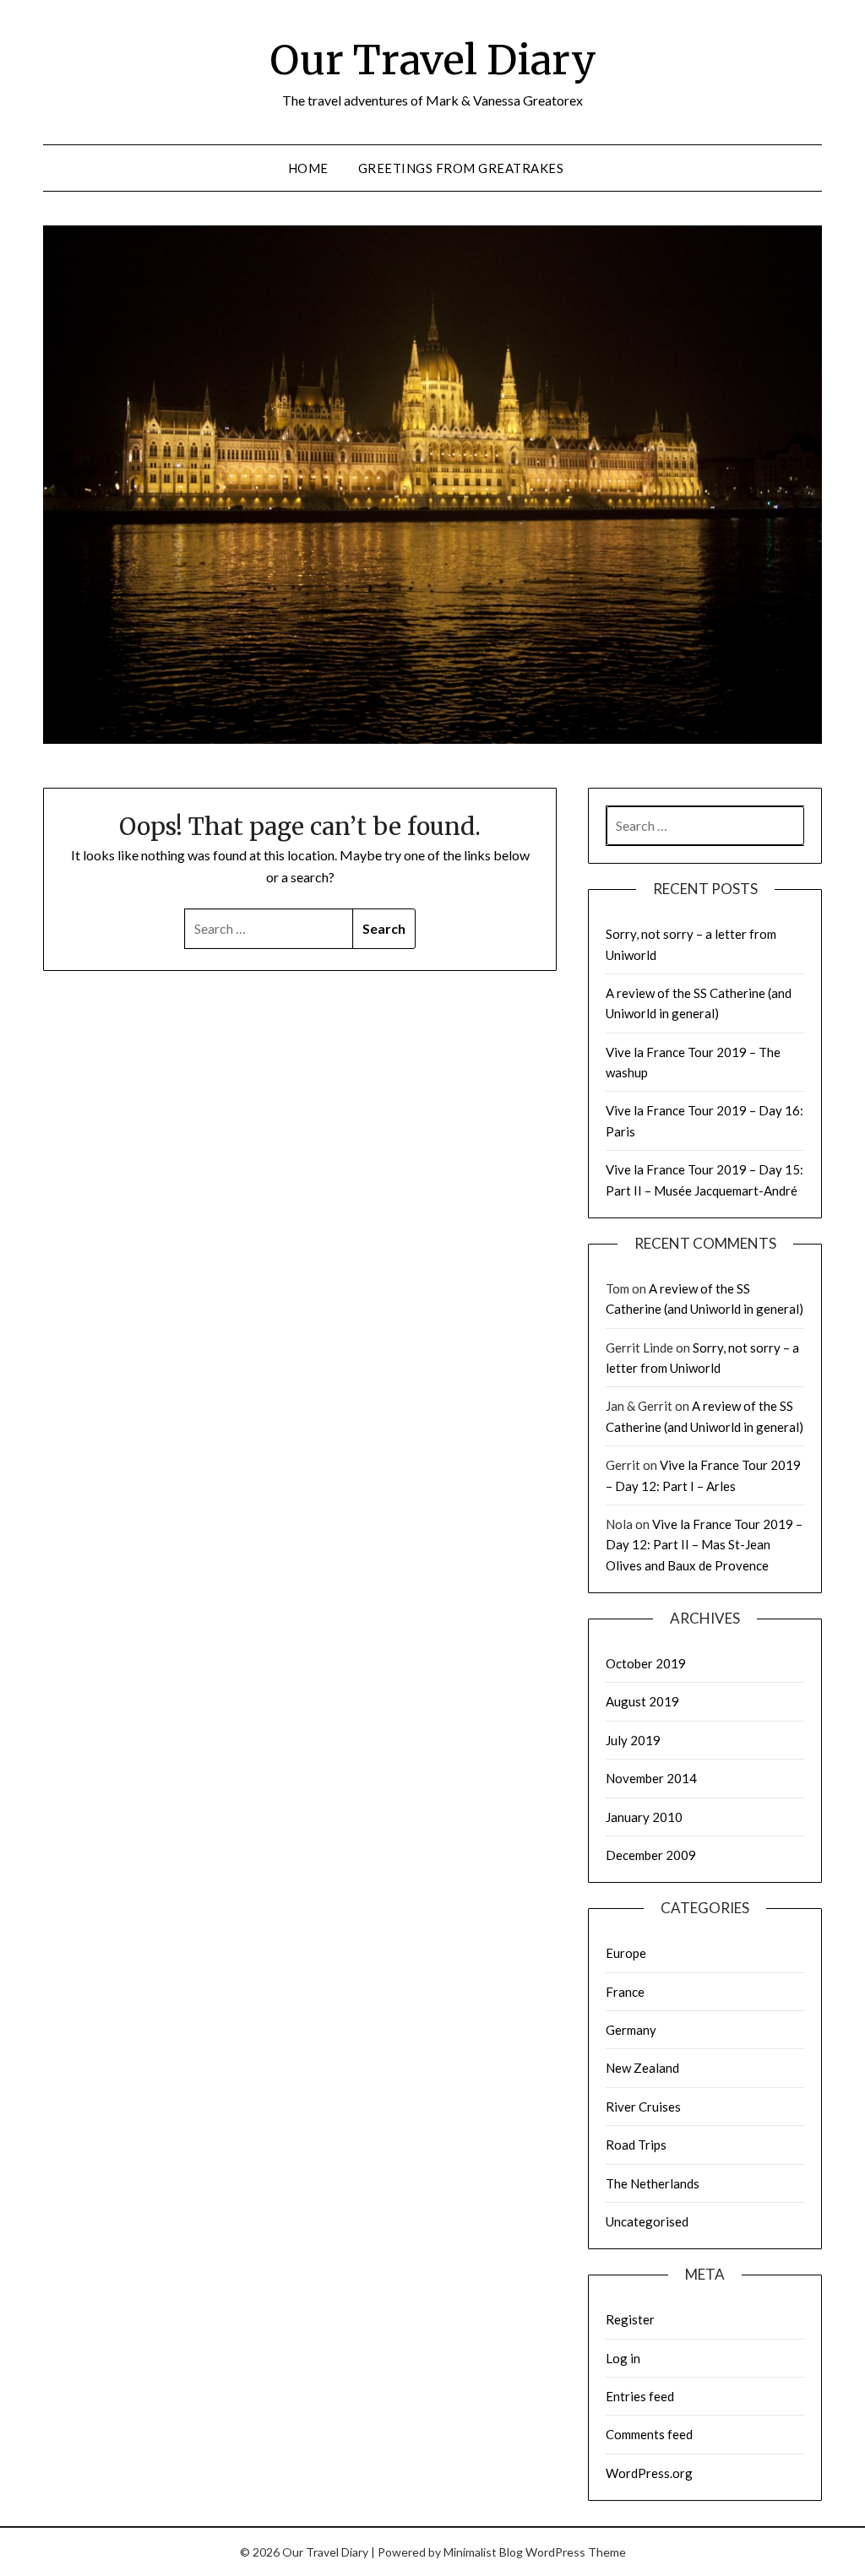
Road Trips (636, 2145)
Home (308, 168)
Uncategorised (647, 2221)
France (625, 1992)
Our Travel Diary (433, 60)
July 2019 (633, 1740)
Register (630, 2319)
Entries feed (640, 2396)
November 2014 (651, 1778)
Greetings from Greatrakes (461, 168)
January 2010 (644, 1817)
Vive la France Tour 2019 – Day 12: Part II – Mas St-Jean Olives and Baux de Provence (704, 1545)
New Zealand (642, 2068)
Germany (631, 2030)
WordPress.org (649, 2473)
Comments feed (649, 2434)
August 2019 (642, 1701)
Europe (626, 1953)
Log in (623, 2358)
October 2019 (646, 1663)
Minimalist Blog (483, 2552)
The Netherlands (653, 2183)
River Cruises (643, 2107)
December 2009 (651, 1855)
